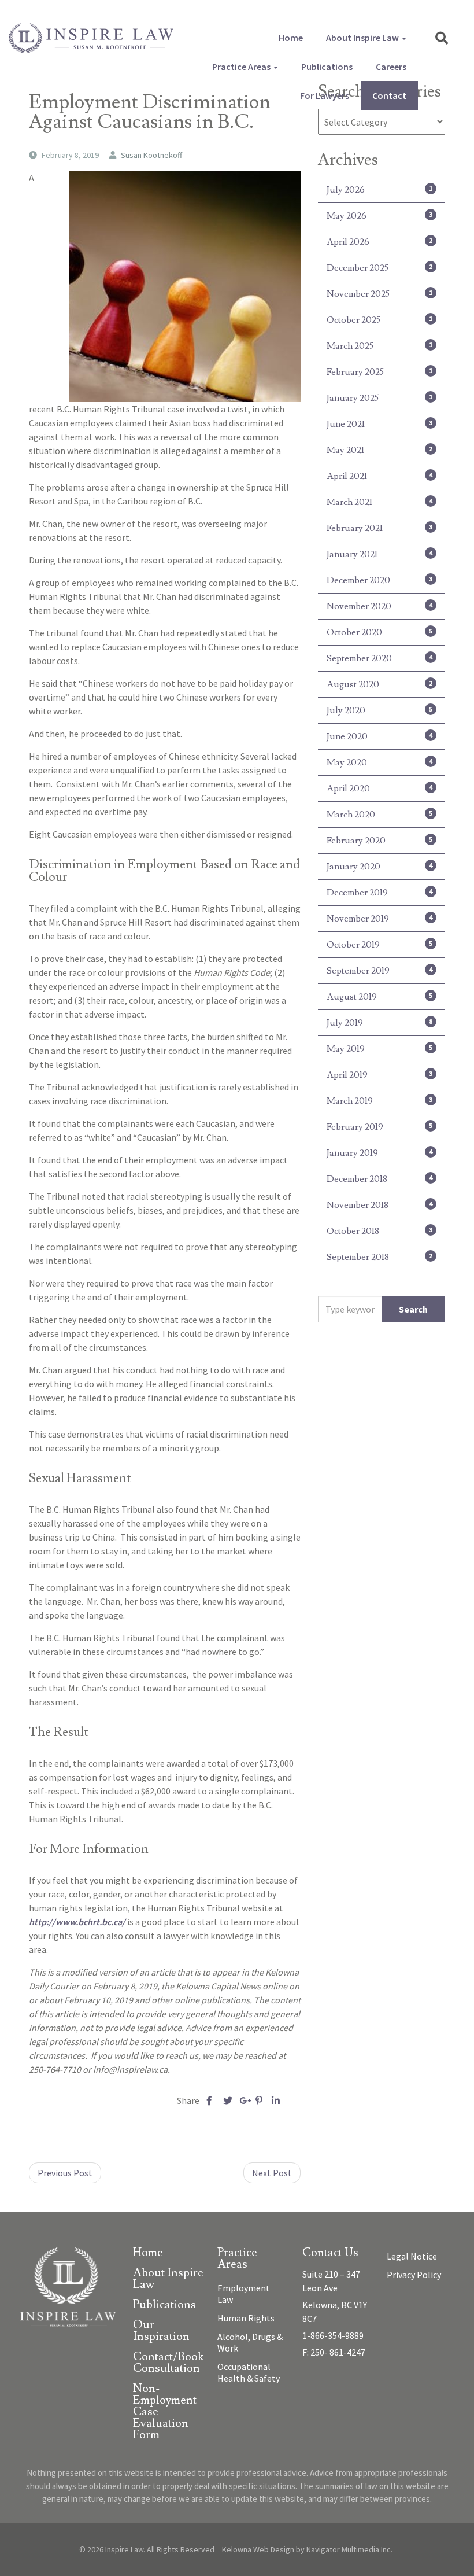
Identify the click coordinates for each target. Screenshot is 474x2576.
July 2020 (379, 710)
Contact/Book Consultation (168, 2363)
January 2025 (379, 398)
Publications (327, 67)
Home (291, 38)
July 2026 (379, 190)
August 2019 (379, 997)
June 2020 (379, 736)
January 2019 (379, 1153)
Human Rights (246, 2318)
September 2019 (379, 971)
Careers (391, 67)
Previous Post (65, 2173)
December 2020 (379, 580)
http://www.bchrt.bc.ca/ (77, 1922)
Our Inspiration (161, 2332)
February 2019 (379, 1127)
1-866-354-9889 (333, 2335)
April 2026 (379, 242)
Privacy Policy (414, 2275)
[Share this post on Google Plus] (244, 2100)
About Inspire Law (363, 38)
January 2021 (379, 554)
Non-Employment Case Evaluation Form (165, 2413)
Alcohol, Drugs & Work (250, 2342)
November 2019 (379, 919)
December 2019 (379, 893)
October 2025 (379, 320)
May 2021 (379, 450)
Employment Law (244, 2294)
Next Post (272, 2173)
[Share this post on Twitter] (227, 2100)
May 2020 (379, 762)
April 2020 (379, 788)
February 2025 (379, 372)
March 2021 (379, 502)
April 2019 (379, 1075)
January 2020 (379, 867)
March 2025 (379, 346)
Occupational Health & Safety (249, 2372)
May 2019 (379, 1049)
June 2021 (379, 424)
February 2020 (379, 841)
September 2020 (379, 658)
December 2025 (379, 268)
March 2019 (379, 1101)
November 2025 (379, 294)
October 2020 (379, 632)
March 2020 (379, 815)
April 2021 (379, 476)
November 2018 (379, 1205)
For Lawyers (325, 95)
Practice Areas (242, 67)
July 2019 (379, 1023)
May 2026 (379, 216)
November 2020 (379, 606)
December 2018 (379, 1179)
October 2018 (379, 1231)
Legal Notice (412, 2256)
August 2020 (379, 684)
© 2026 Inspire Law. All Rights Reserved (147, 2549)
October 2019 (379, 945)
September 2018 (379, 1257)
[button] (442, 38)
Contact (389, 95)
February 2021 (379, 528)
